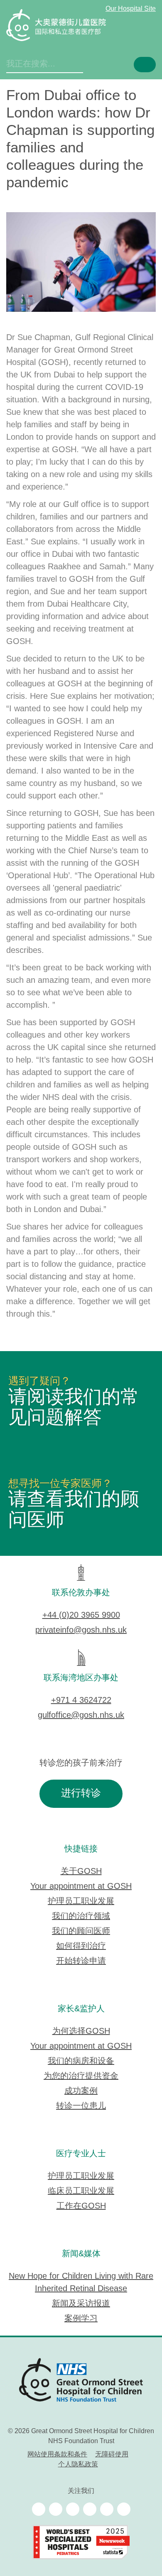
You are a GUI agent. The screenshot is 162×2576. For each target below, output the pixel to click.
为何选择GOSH (81, 2031)
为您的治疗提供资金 (81, 2076)
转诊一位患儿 (81, 2106)
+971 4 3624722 (81, 1701)
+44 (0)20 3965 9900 (81, 1615)
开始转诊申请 (81, 1961)
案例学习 (81, 2319)
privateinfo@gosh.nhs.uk (81, 1630)
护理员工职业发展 (81, 1901)
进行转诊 (81, 1794)
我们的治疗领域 (81, 1916)
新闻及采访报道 (81, 2304)
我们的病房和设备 (81, 2061)
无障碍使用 (112, 2455)
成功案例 (81, 2091)
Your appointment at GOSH (81, 1887)
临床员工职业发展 (81, 2191)
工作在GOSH (81, 2206)
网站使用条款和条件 (57, 2455)
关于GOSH (81, 1872)
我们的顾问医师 (81, 1931)
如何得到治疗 (81, 1946)
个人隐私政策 (78, 2465)
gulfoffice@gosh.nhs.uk (81, 1715)
